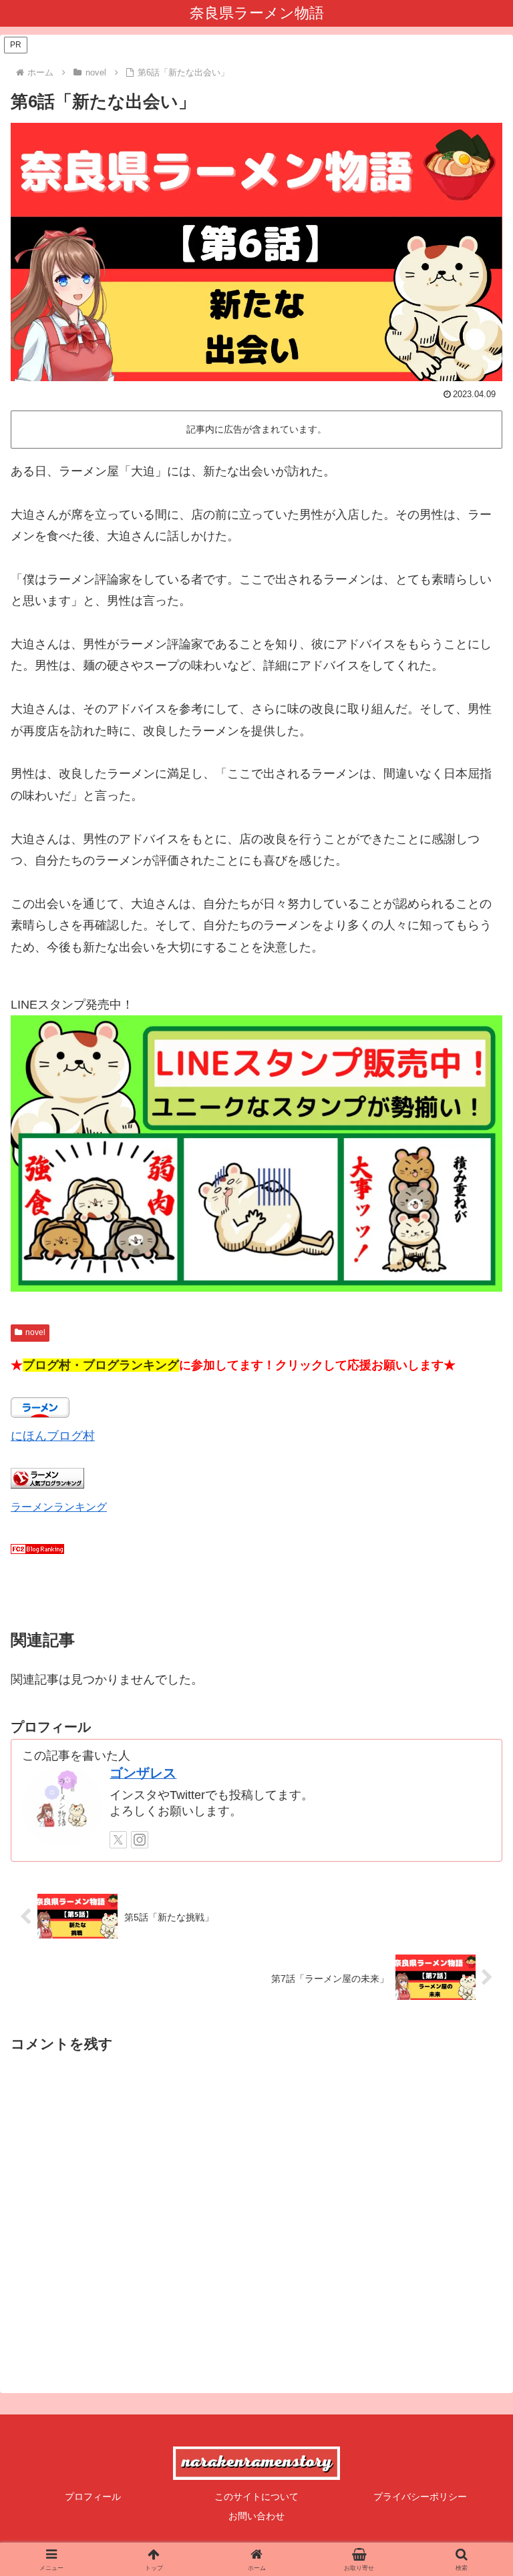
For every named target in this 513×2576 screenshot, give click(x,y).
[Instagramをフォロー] (140, 1840)
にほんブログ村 (53, 1436)
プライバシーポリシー (420, 2497)
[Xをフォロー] (118, 1840)
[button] (474, 2048)
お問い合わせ (256, 2516)
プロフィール (93, 2497)
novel (35, 1332)
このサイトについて (256, 2497)
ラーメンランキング (59, 1507)
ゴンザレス (143, 1773)
